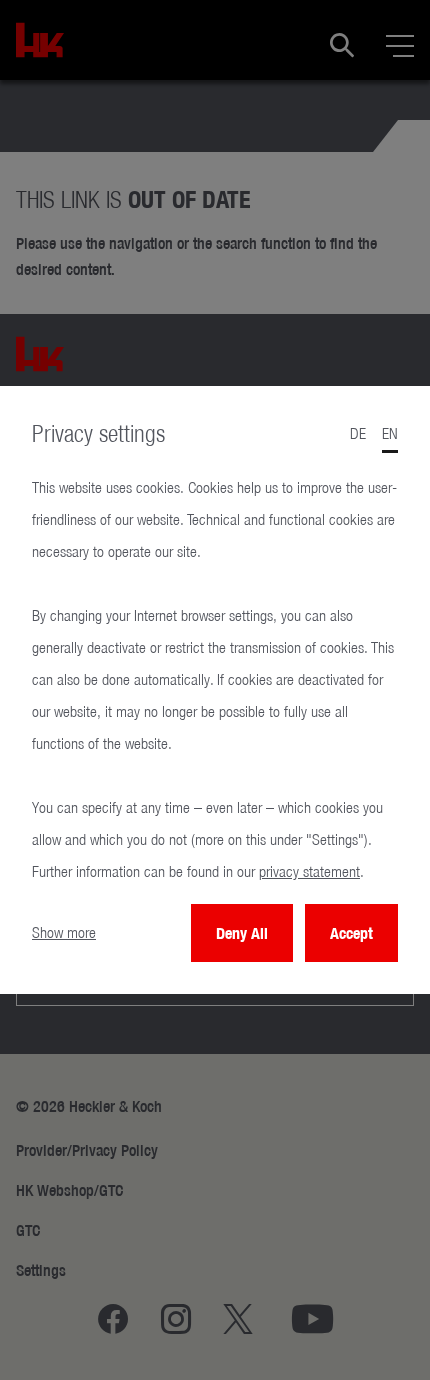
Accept (351, 933)
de (358, 433)
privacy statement (309, 871)
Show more (64, 932)
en (390, 433)
